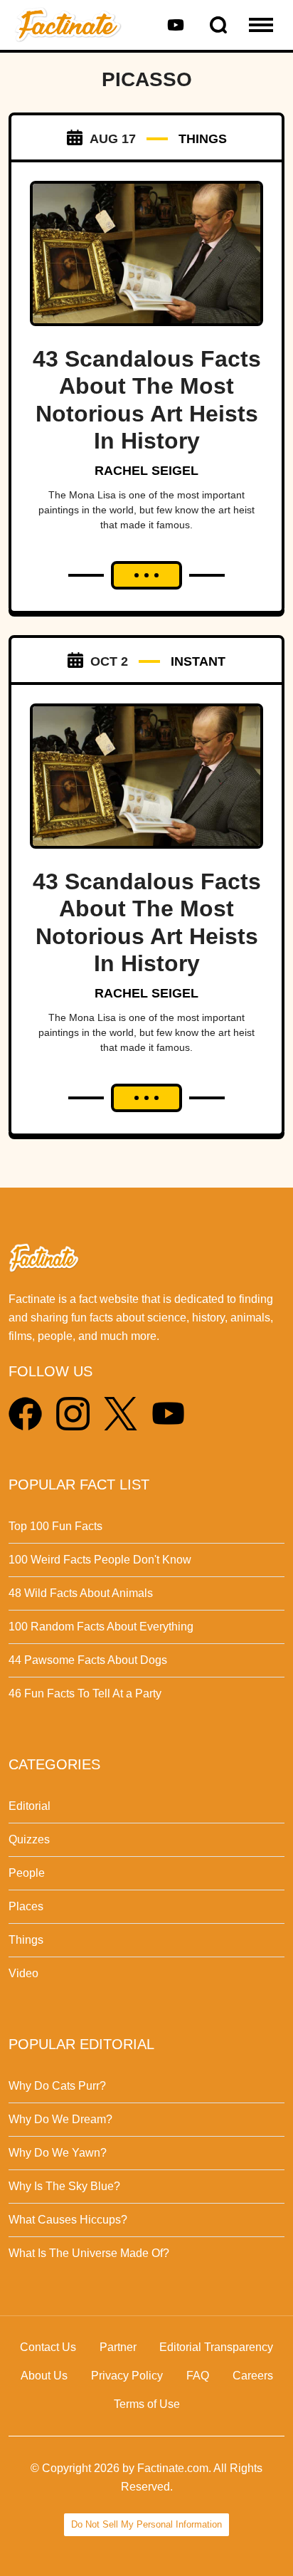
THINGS (203, 139)
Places (26, 1906)
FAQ (198, 2376)
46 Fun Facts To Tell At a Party (85, 1693)
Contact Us (48, 2347)
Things (26, 1940)
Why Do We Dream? (60, 2119)
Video (23, 1973)
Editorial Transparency (216, 2347)
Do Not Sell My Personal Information (146, 2524)
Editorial (30, 1806)
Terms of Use (147, 2404)
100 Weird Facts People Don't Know (100, 1560)
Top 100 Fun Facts (55, 1526)
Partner (118, 2347)
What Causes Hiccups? (68, 2220)
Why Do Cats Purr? (57, 2086)
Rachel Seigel (146, 471)
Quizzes (29, 1839)
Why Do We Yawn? (58, 2153)
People (27, 1873)
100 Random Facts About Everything (101, 1627)
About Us (44, 2376)
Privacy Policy (127, 2376)
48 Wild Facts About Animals (81, 1593)
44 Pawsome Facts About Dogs (88, 1660)
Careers (253, 2376)
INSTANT (198, 661)
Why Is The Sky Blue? (64, 2186)
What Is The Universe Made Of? (89, 2253)
